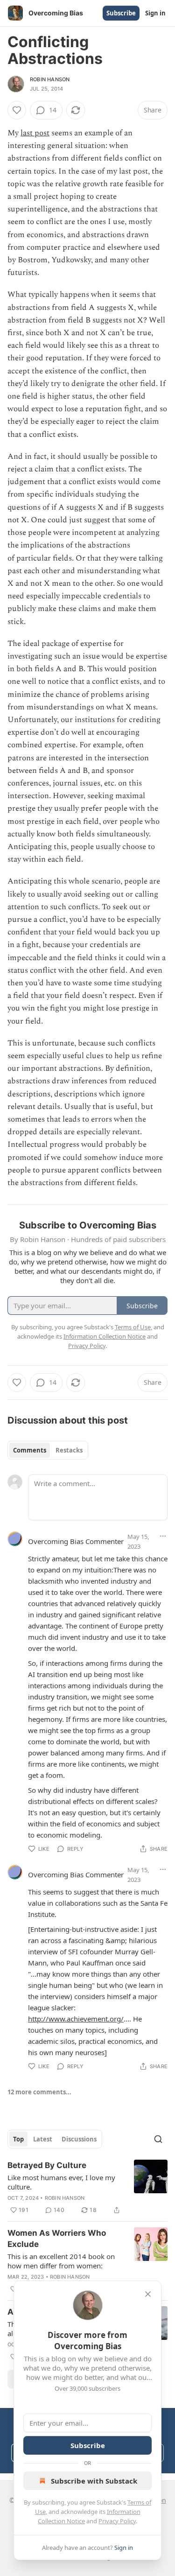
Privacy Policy (117, 2521)
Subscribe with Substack (94, 2481)
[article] (87, 2188)
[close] (148, 2294)
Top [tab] (18, 2139)
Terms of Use (133, 1327)
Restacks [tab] (69, 1450)
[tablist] (48, 1450)
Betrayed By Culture (47, 2165)
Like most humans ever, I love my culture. (61, 2182)
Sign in (155, 13)
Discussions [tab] (79, 2139)
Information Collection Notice (105, 1336)
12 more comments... (39, 2092)
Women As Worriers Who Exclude (57, 2239)
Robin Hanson (50, 79)
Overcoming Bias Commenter (76, 1541)
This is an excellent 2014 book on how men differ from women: (61, 2261)
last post (35, 133)
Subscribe (121, 13)
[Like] (17, 110)
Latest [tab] (43, 2139)
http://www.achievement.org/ (76, 2019)
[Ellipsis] (163, 1536)
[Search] (158, 2139)
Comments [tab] (30, 1450)
